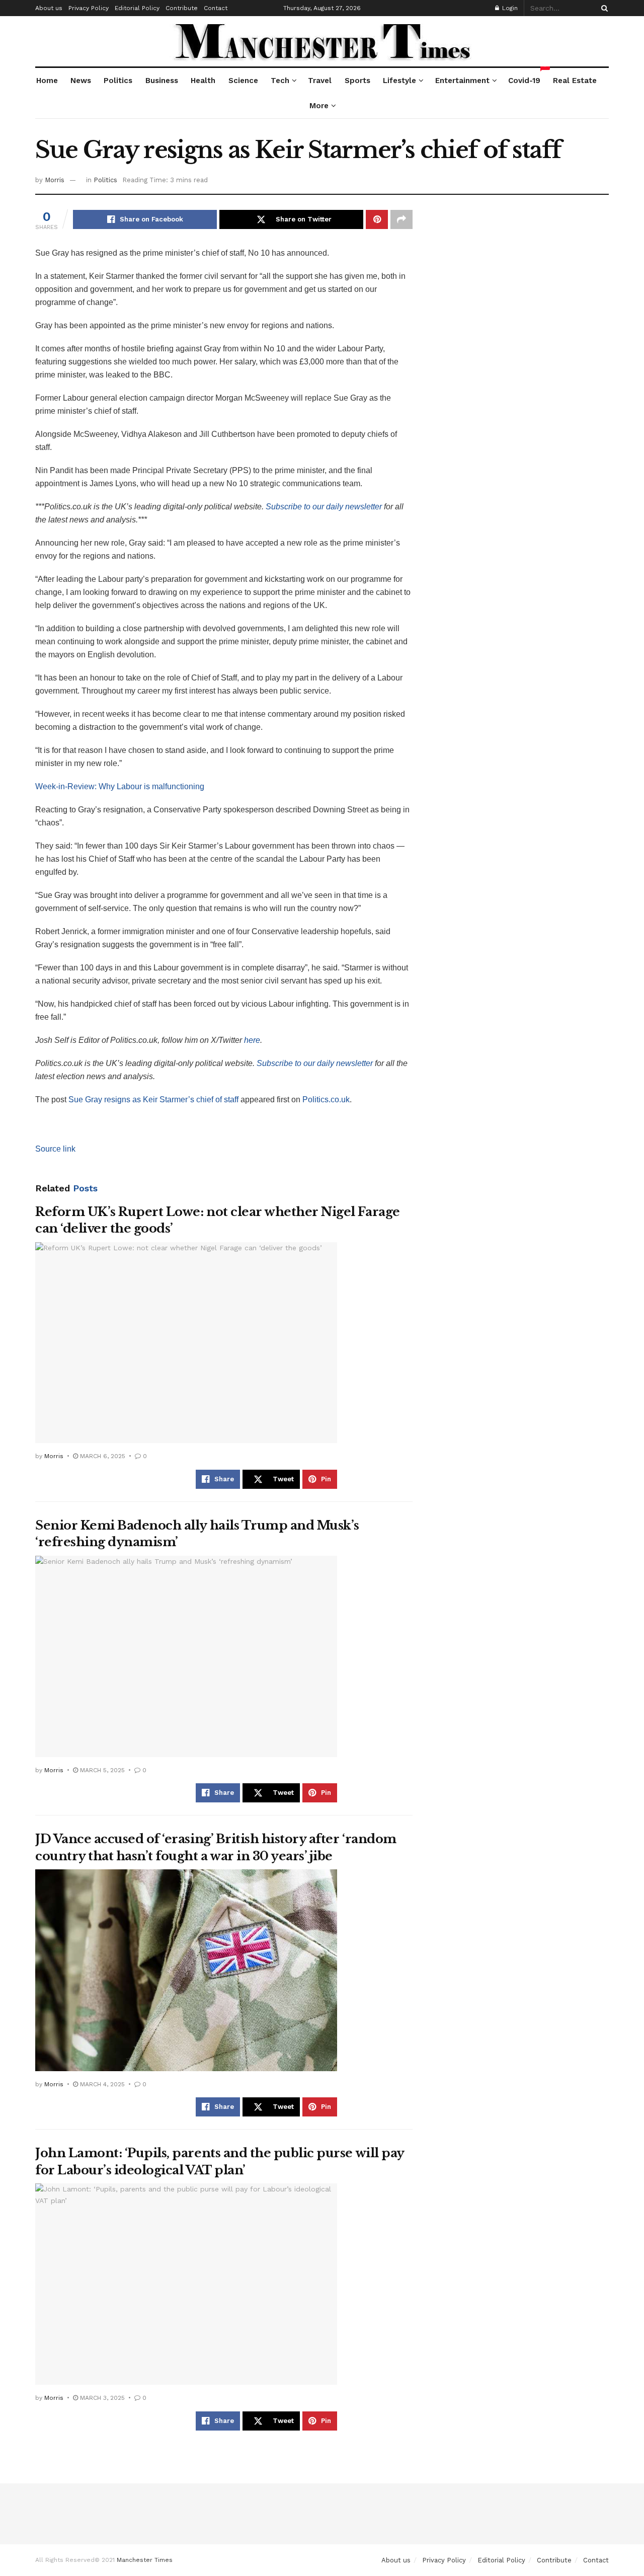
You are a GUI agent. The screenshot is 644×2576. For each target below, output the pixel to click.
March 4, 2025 (101, 2084)
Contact (216, 8)
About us (49, 8)
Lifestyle (399, 81)
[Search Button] (603, 8)
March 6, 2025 (102, 1456)
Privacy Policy (89, 8)
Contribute (182, 8)
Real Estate (575, 81)
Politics (118, 81)
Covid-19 (525, 77)
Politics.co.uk (326, 1100)
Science (243, 81)
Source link (55, 1149)
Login (509, 8)
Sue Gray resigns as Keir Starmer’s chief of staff (153, 1100)
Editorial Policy (137, 8)
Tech (280, 81)
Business (162, 81)
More (319, 106)
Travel (320, 81)
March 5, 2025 (101, 1770)
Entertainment (462, 81)
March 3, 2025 (101, 2398)
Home (47, 81)
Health (203, 81)
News (81, 81)
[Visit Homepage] (322, 41)
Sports (357, 81)
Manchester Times (145, 2560)
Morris (55, 180)
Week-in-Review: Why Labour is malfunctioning (120, 786)
